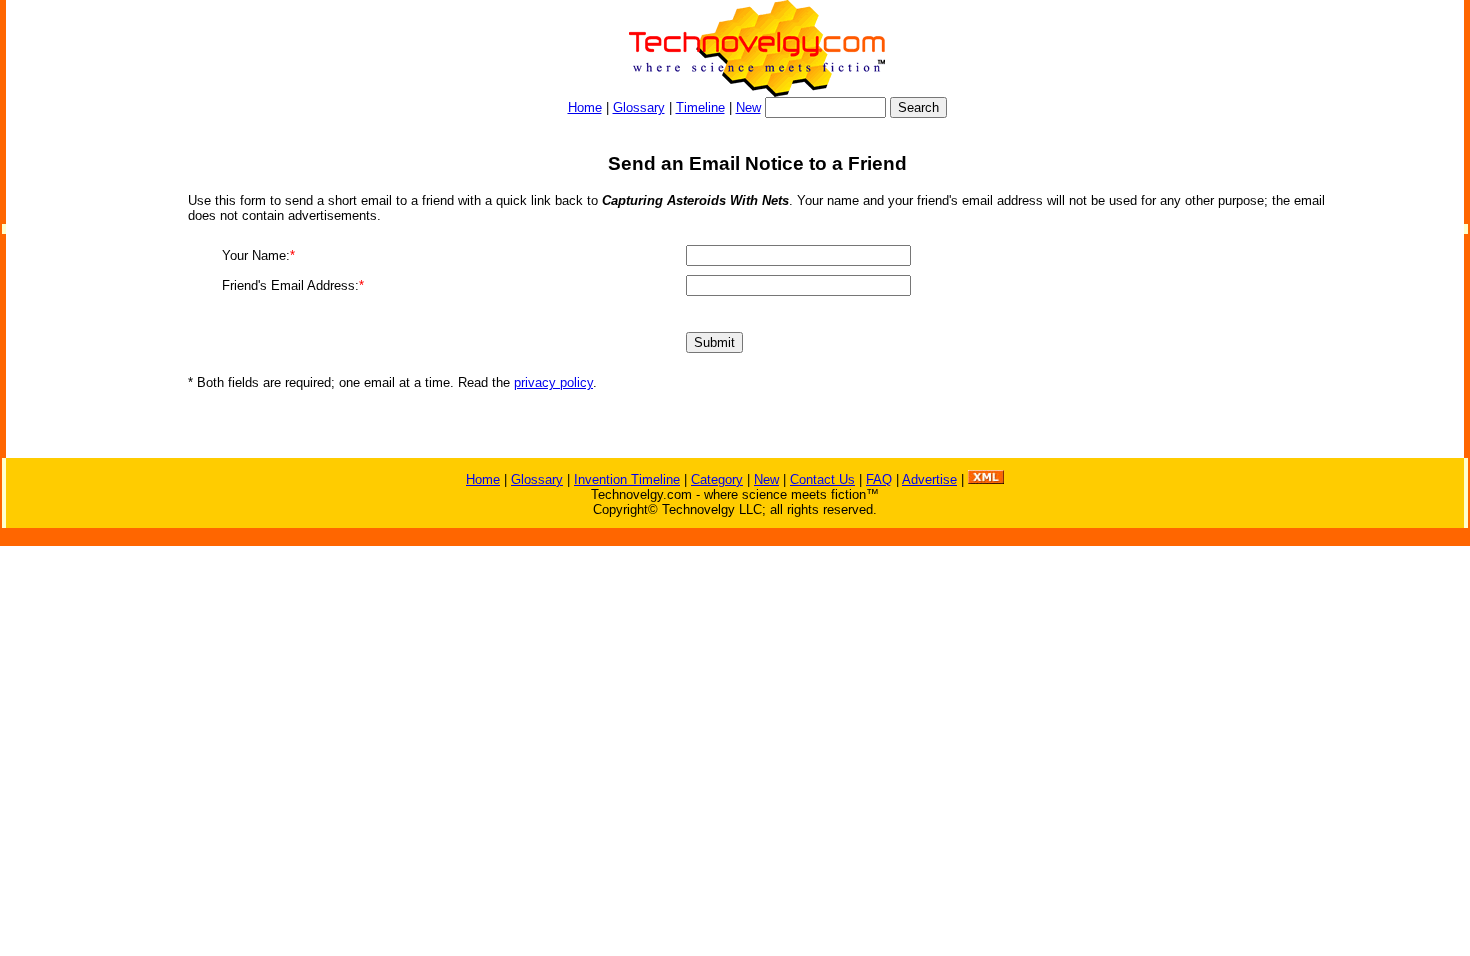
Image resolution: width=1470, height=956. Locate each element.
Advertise (929, 479)
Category (717, 479)
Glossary (639, 107)
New (748, 107)
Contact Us (822, 479)
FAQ (879, 479)
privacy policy (553, 382)
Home (585, 107)
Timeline (700, 107)
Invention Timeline (627, 479)
